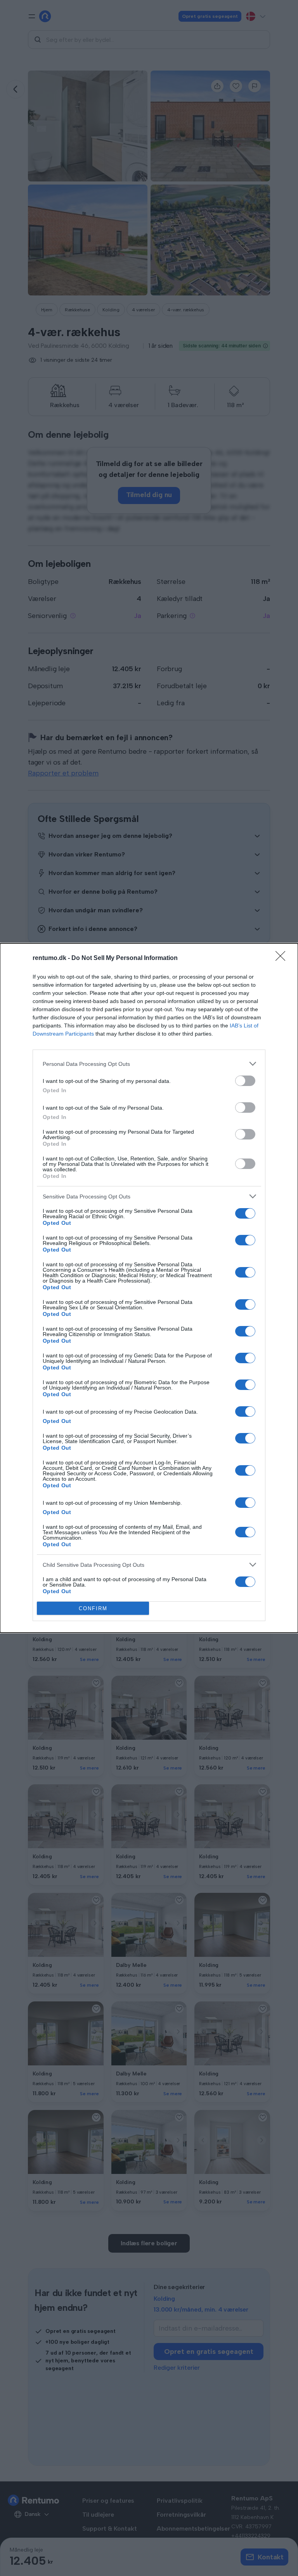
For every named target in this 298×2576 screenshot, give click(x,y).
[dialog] (149, 1288)
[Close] (283, 958)
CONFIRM (93, 1608)
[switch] (245, 1081)
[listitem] (149, 1064)
